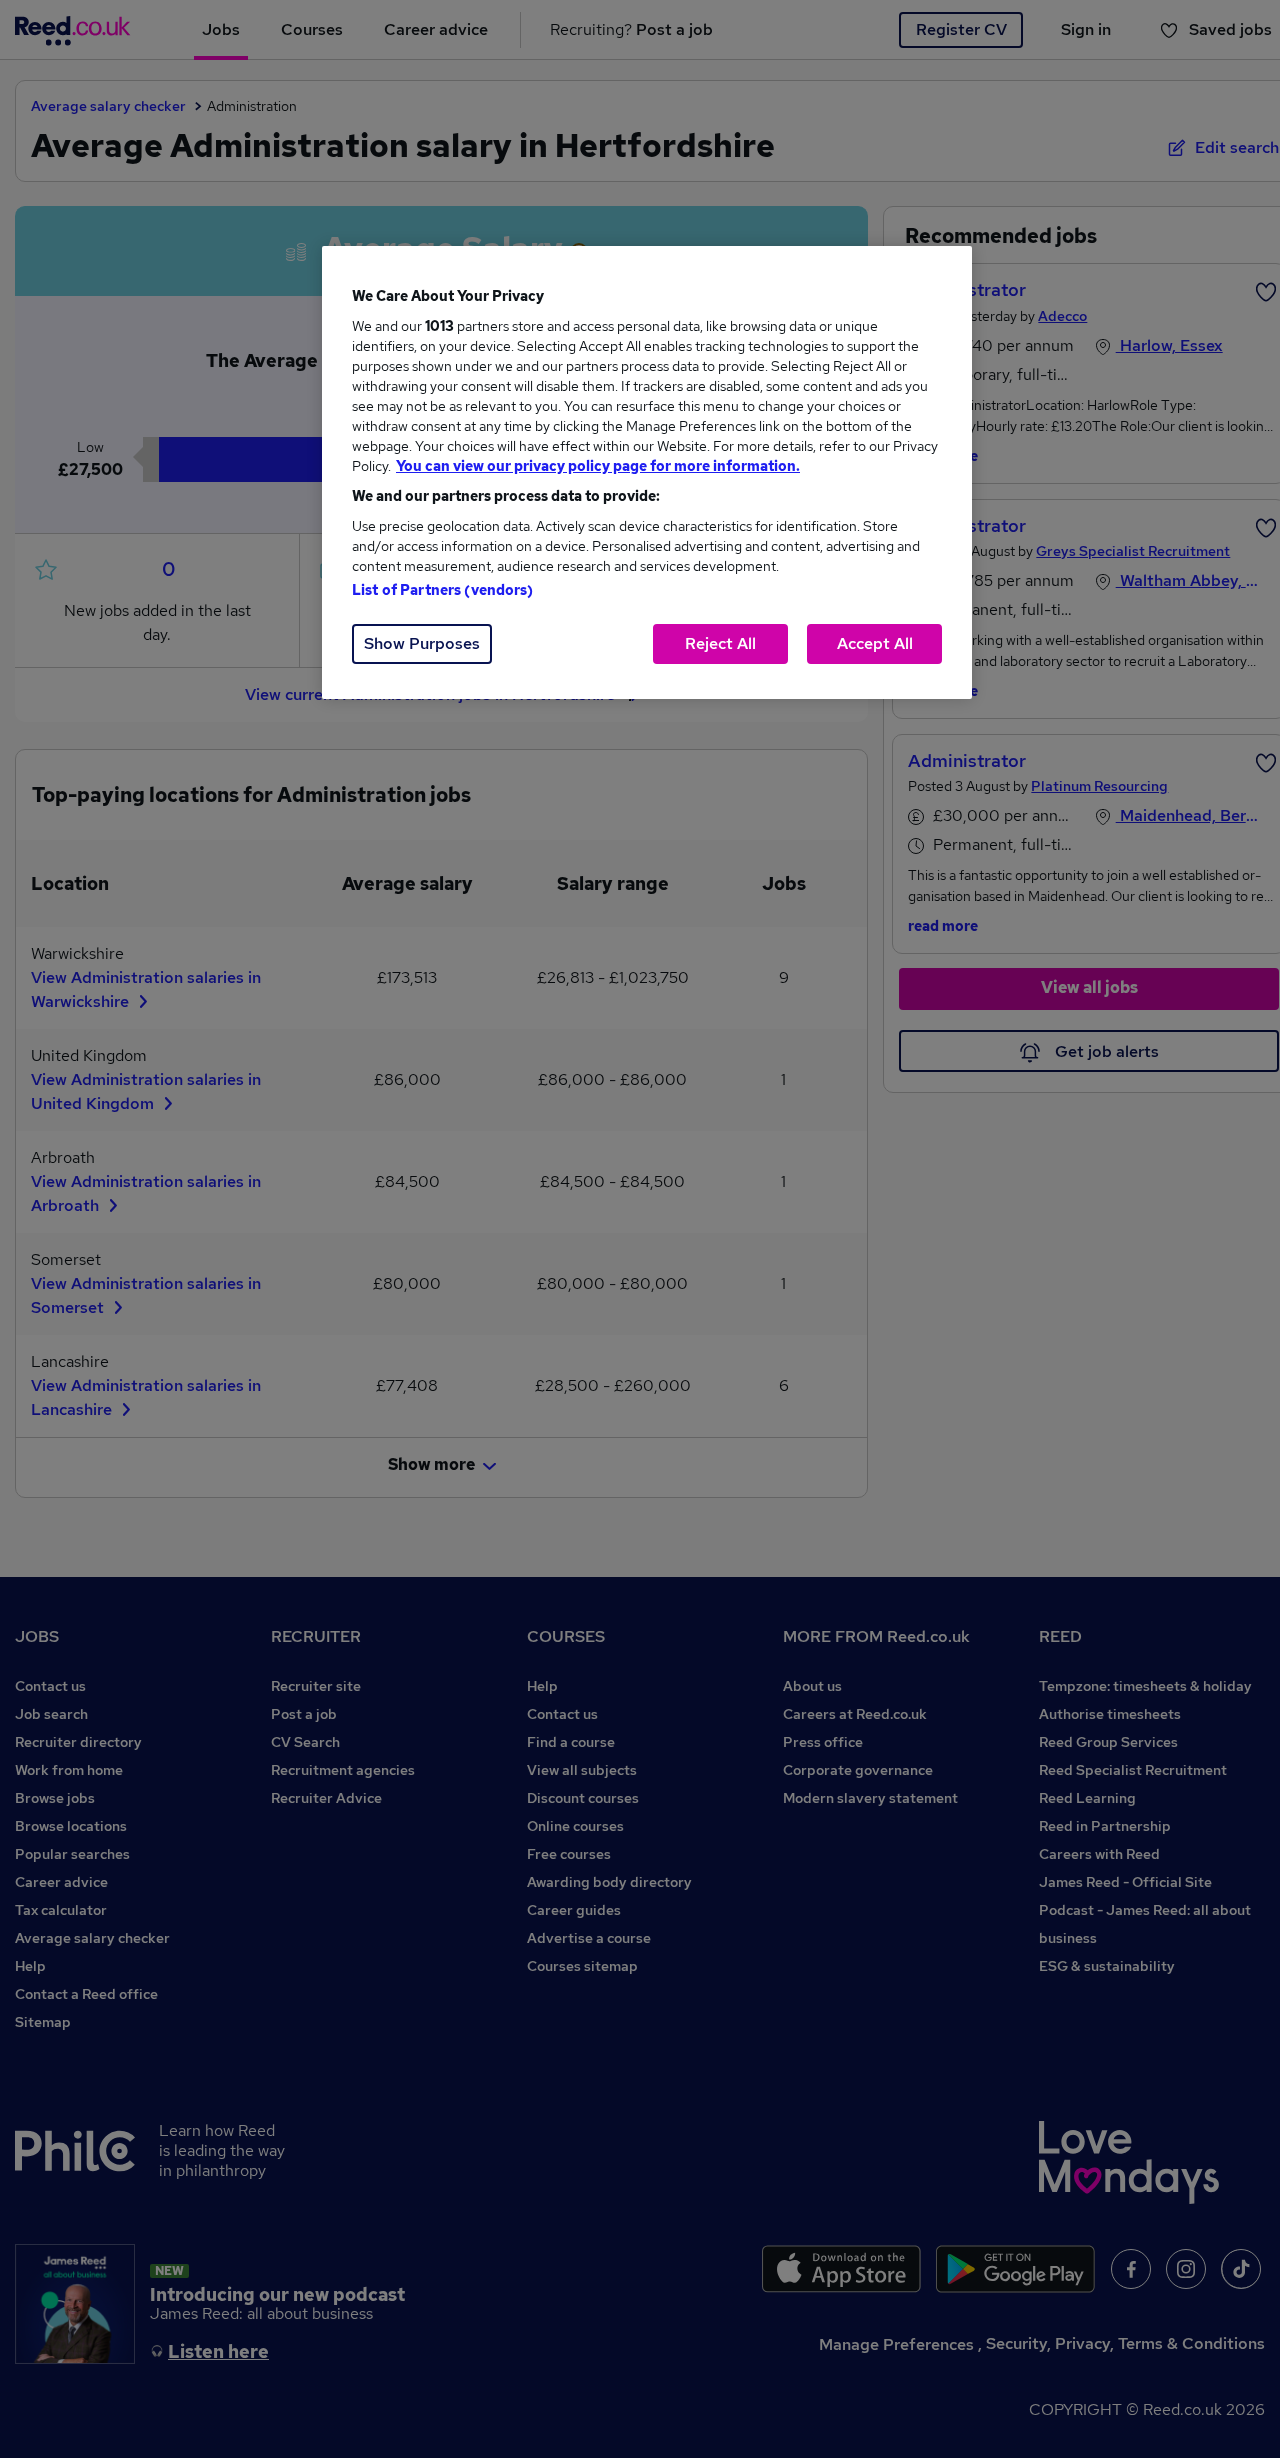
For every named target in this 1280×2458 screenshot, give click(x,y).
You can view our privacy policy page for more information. (598, 466)
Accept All (875, 643)
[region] (647, 472)
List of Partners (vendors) (443, 590)
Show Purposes (422, 643)
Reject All (720, 643)
